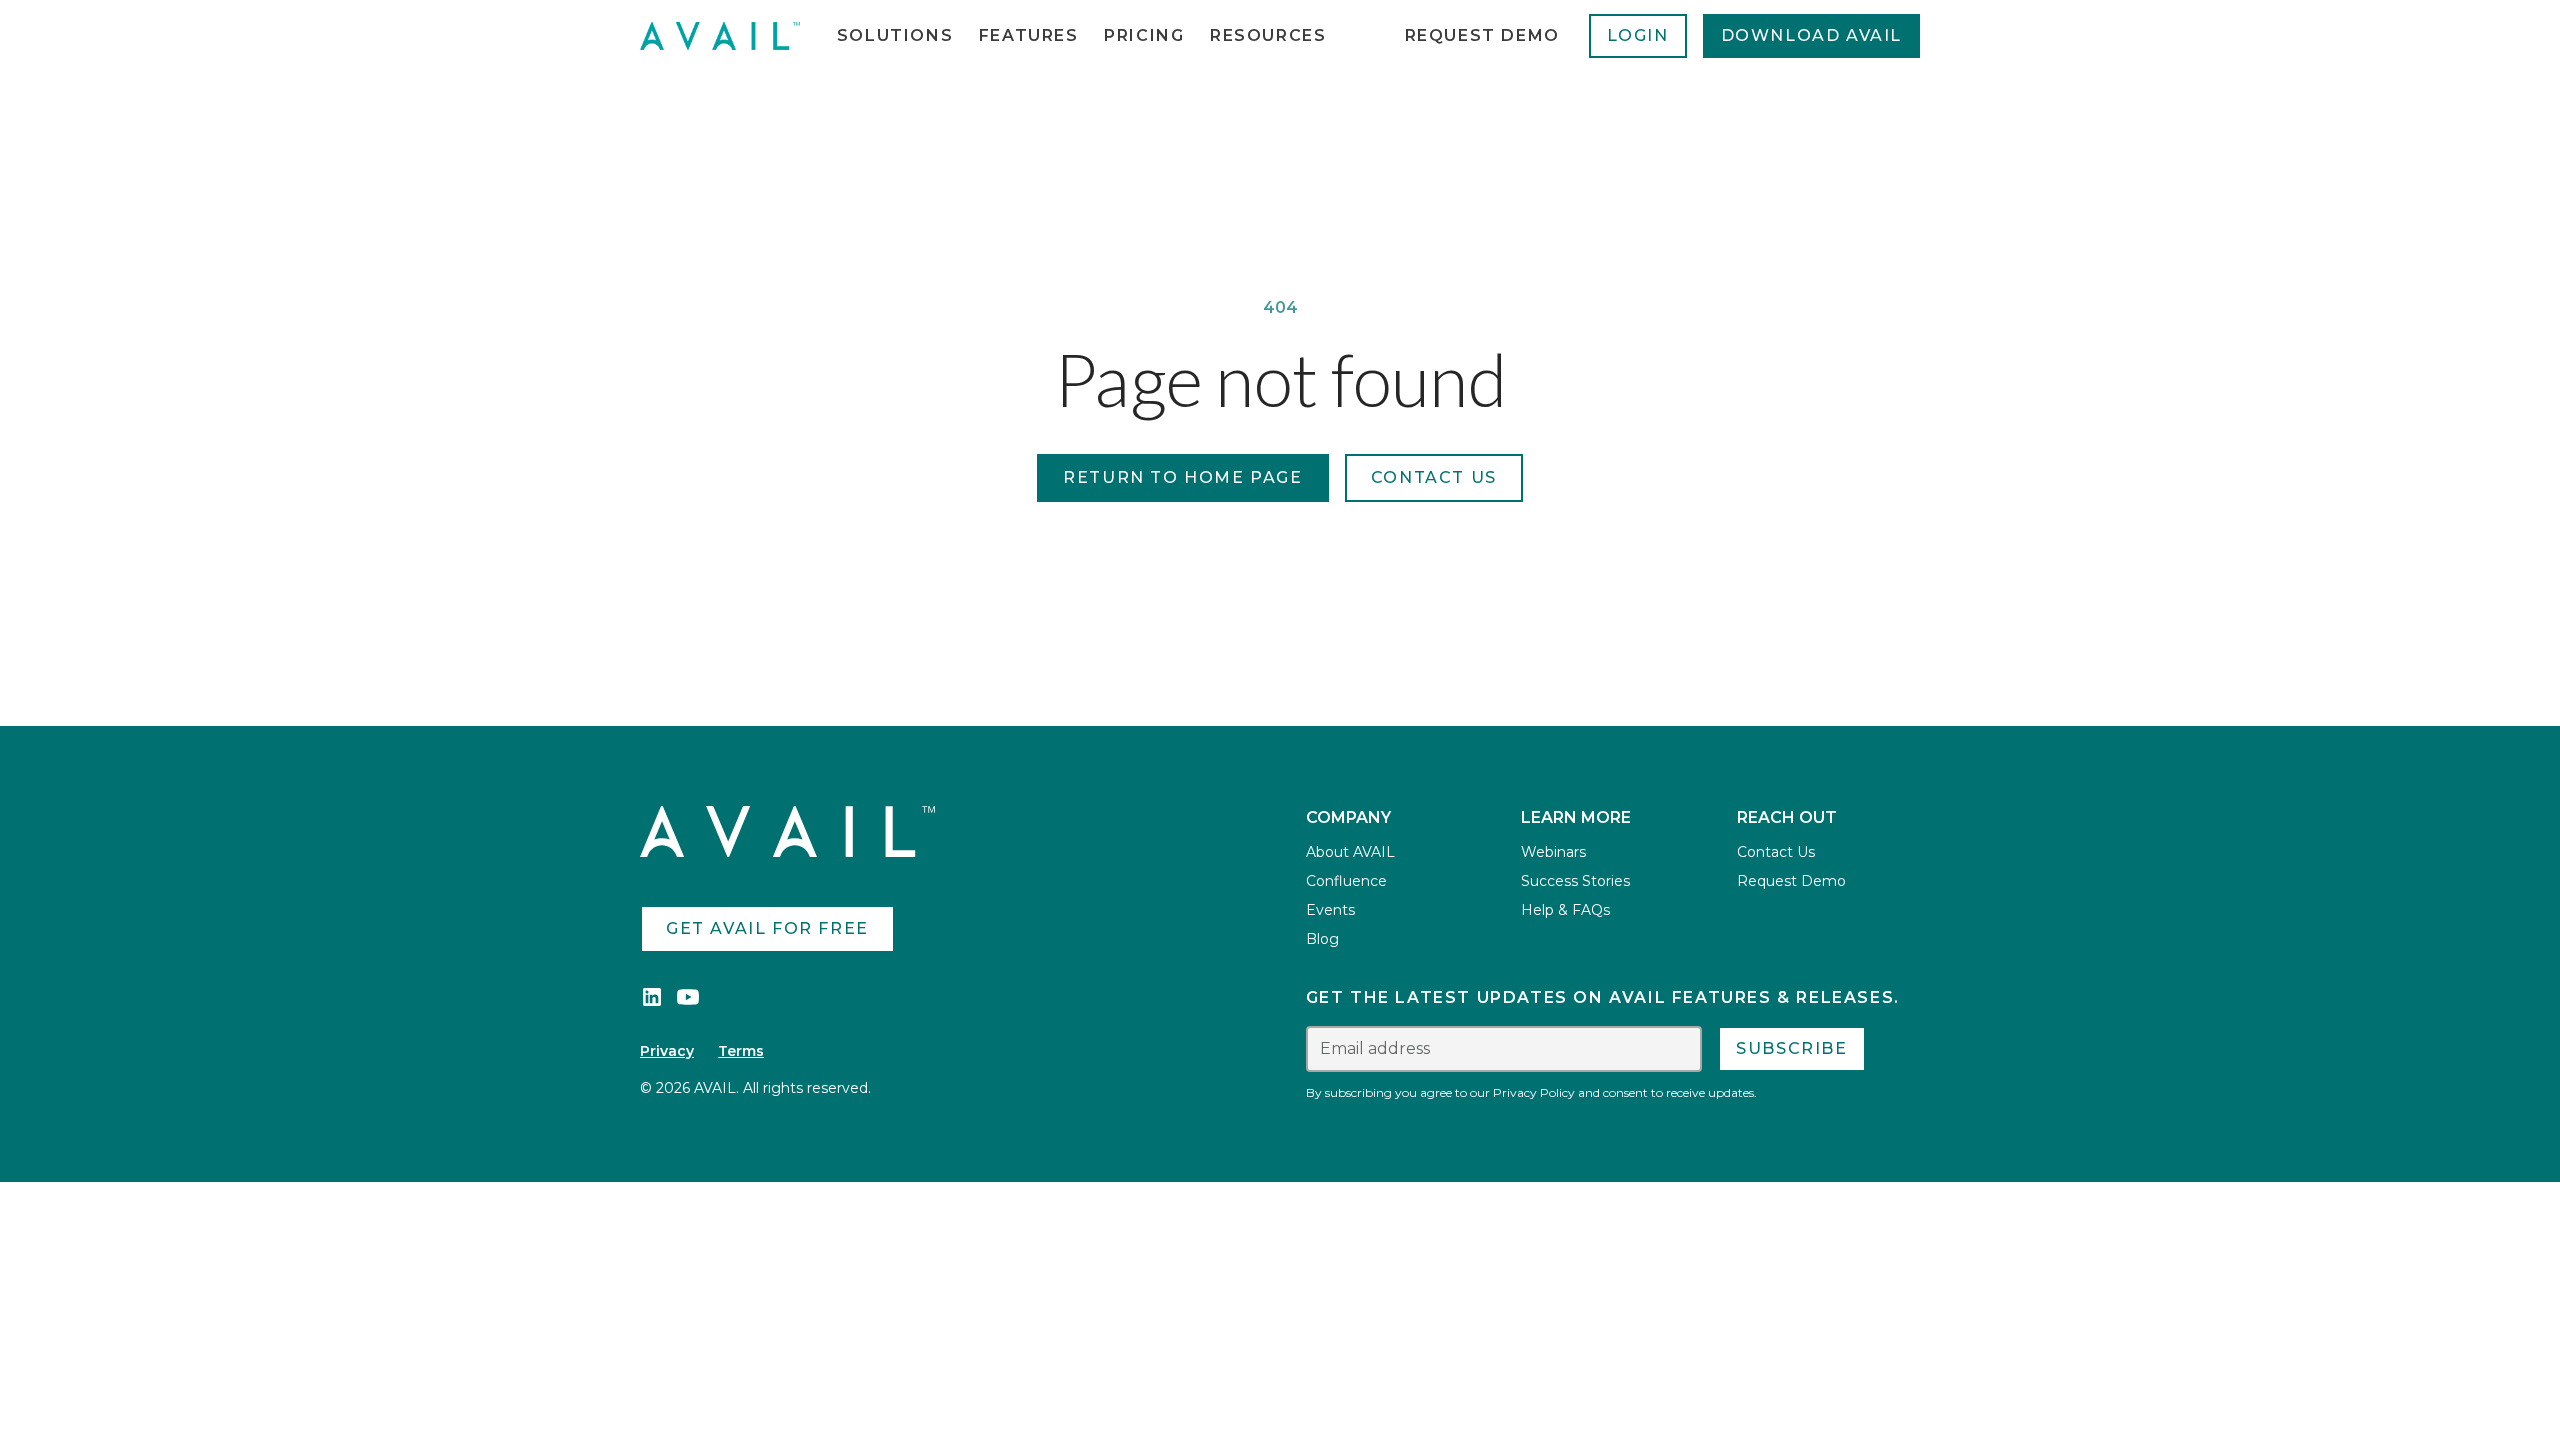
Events (1330, 910)
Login (1638, 35)
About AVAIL (1350, 852)
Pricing (1144, 35)
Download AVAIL (1811, 35)
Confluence (1346, 881)
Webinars (1553, 852)
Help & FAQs (1565, 910)
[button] (895, 36)
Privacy (667, 1051)
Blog (1322, 939)
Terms (741, 1051)
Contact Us (1776, 852)
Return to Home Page (1182, 477)
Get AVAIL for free (767, 928)
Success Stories (1575, 881)
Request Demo (1482, 35)
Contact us (1434, 477)
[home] (720, 35)
